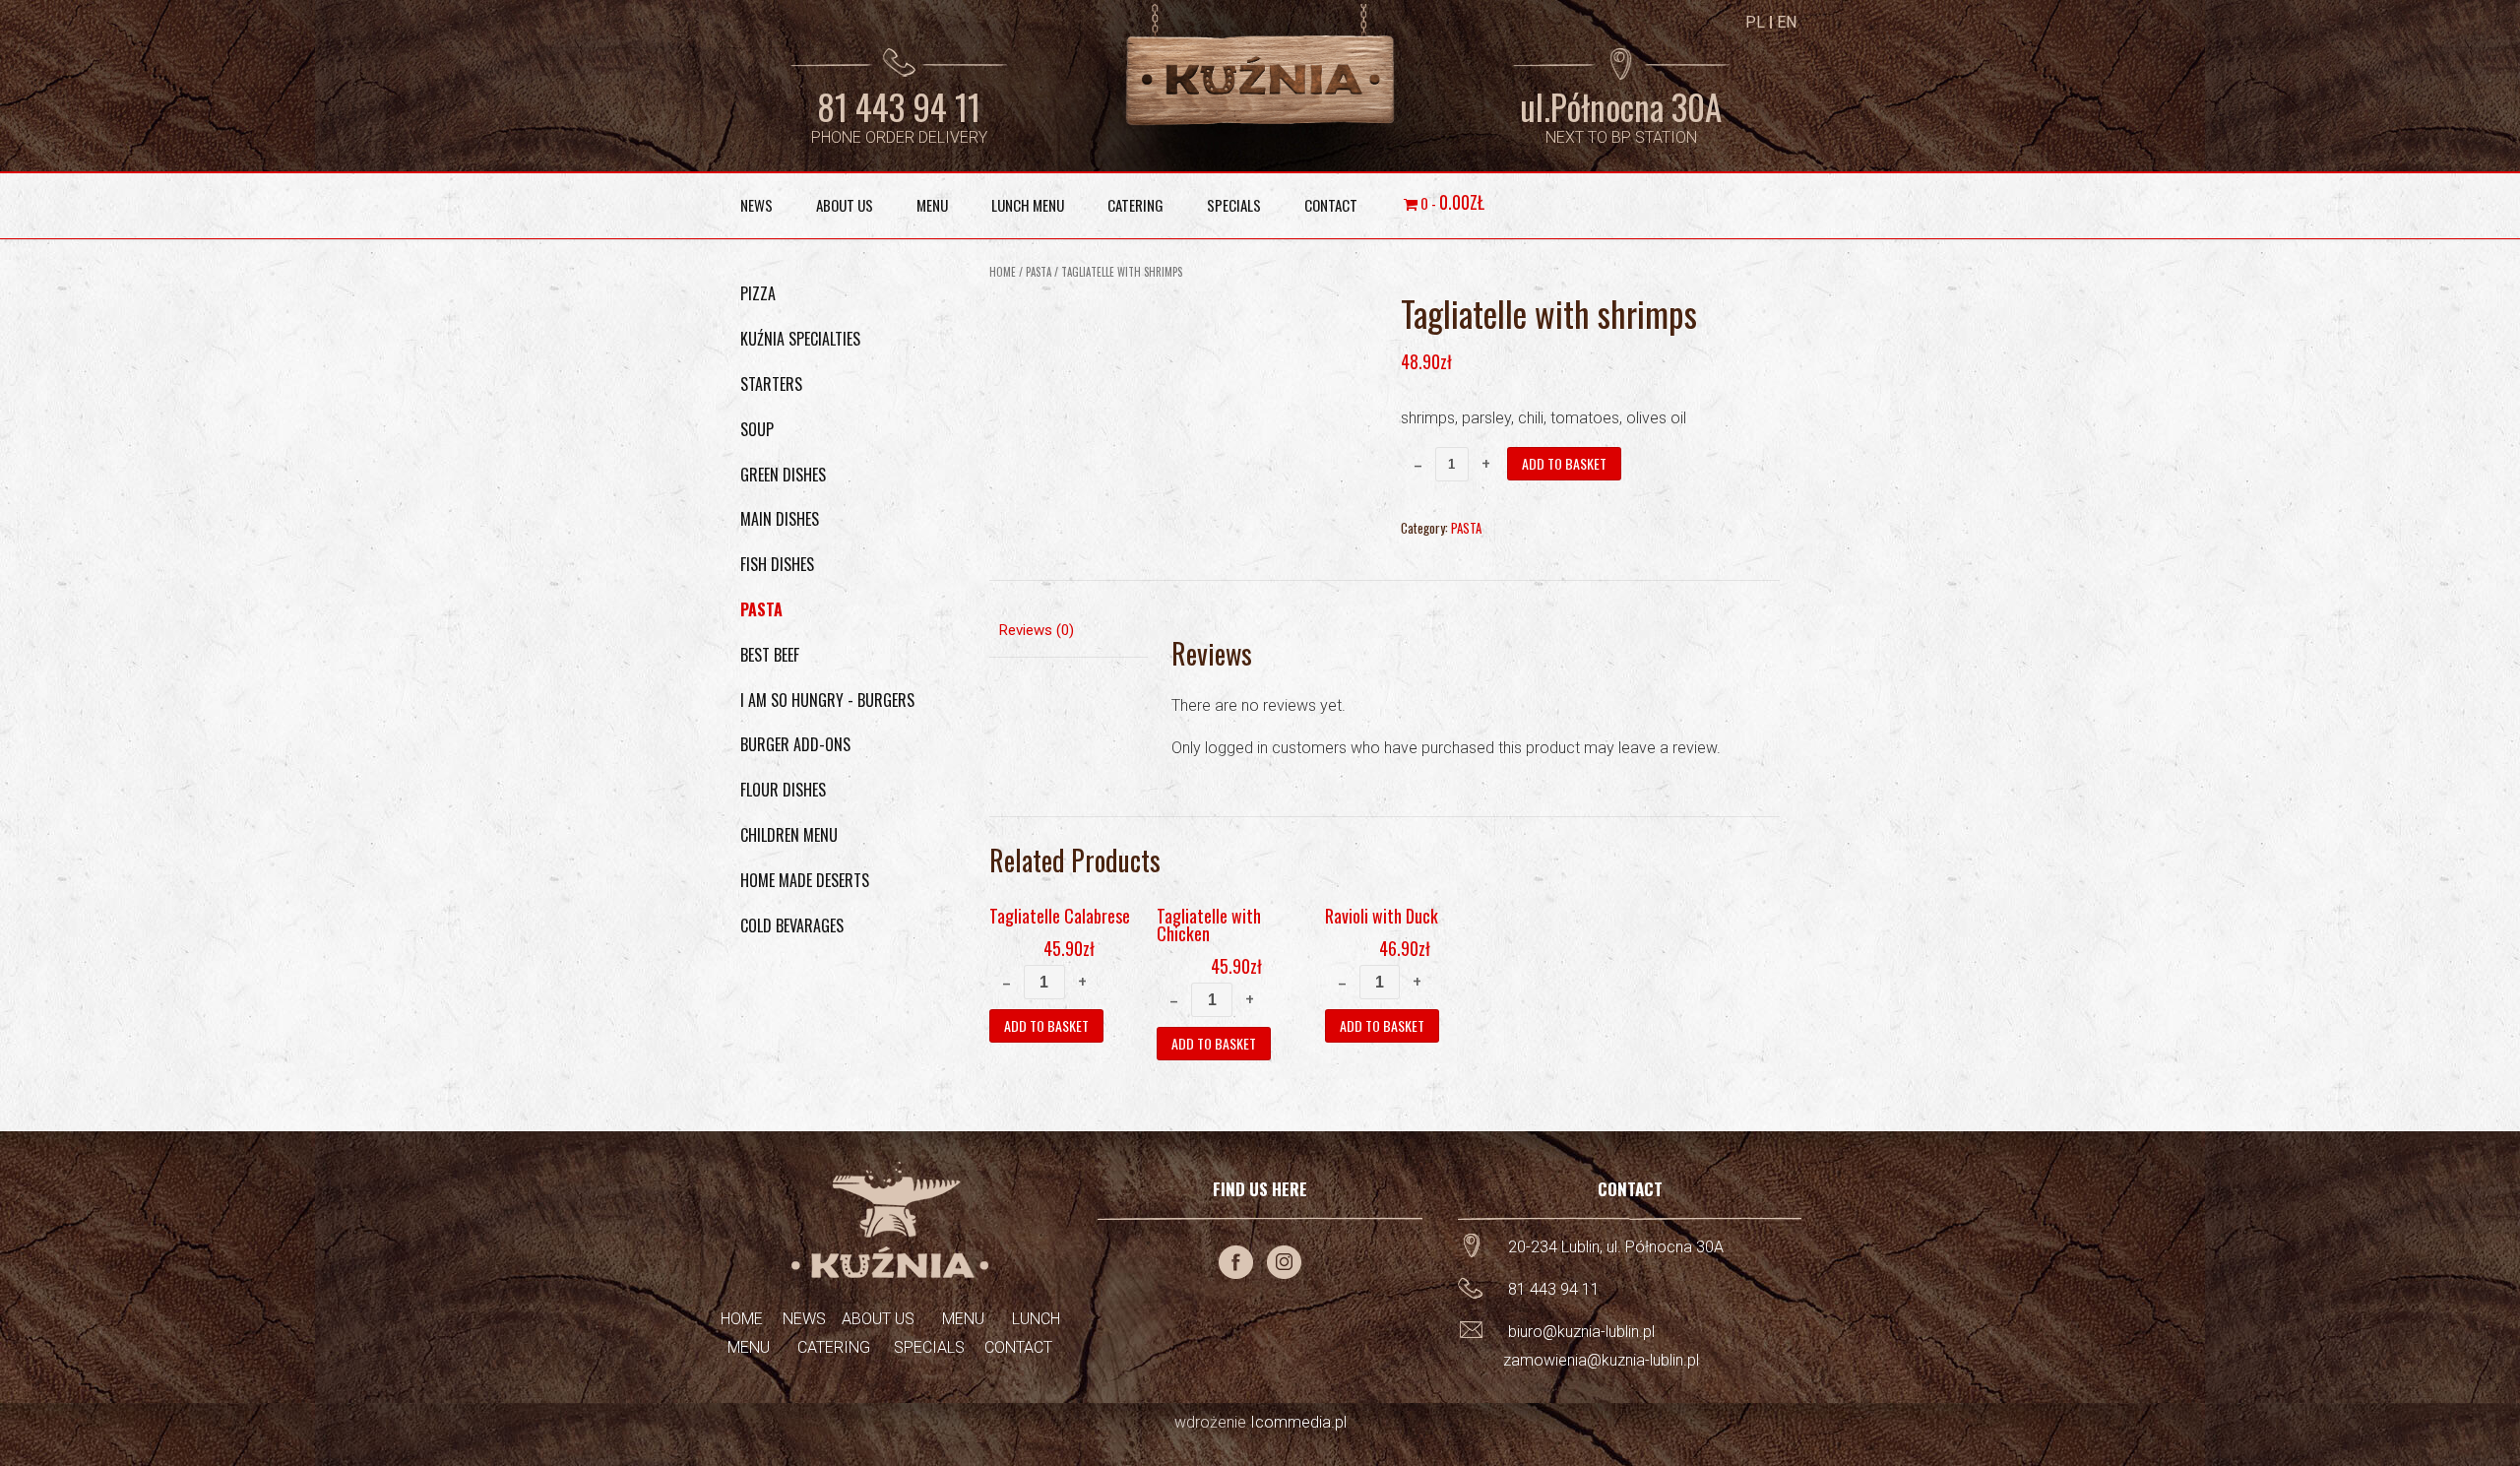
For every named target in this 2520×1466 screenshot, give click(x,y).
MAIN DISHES (780, 519)
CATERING (834, 1347)
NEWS (806, 1319)
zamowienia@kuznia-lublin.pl (1601, 1360)
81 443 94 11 (899, 106)
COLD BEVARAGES (792, 925)
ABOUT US (878, 1319)
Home (1003, 272)
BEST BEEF (770, 655)
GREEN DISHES (783, 475)
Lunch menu (1028, 205)
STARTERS (771, 384)
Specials (1234, 205)
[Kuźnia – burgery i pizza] (1260, 66)
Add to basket (1564, 463)
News (756, 205)
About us (845, 205)
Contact (1331, 205)
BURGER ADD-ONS (795, 744)
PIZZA (758, 293)
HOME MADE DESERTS (805, 880)
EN (1787, 22)
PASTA (1039, 272)
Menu (932, 205)
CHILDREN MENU (789, 835)
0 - (1451, 202)
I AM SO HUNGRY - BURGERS (827, 700)
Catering (1135, 205)
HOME (742, 1319)
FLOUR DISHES (783, 790)
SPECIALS (929, 1347)
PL (1755, 22)
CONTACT (1018, 1347)
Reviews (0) (1037, 630)
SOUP (757, 429)
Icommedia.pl (1298, 1422)
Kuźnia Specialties (800, 339)
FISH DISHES (777, 564)
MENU (963, 1319)
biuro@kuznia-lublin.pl (1581, 1332)
